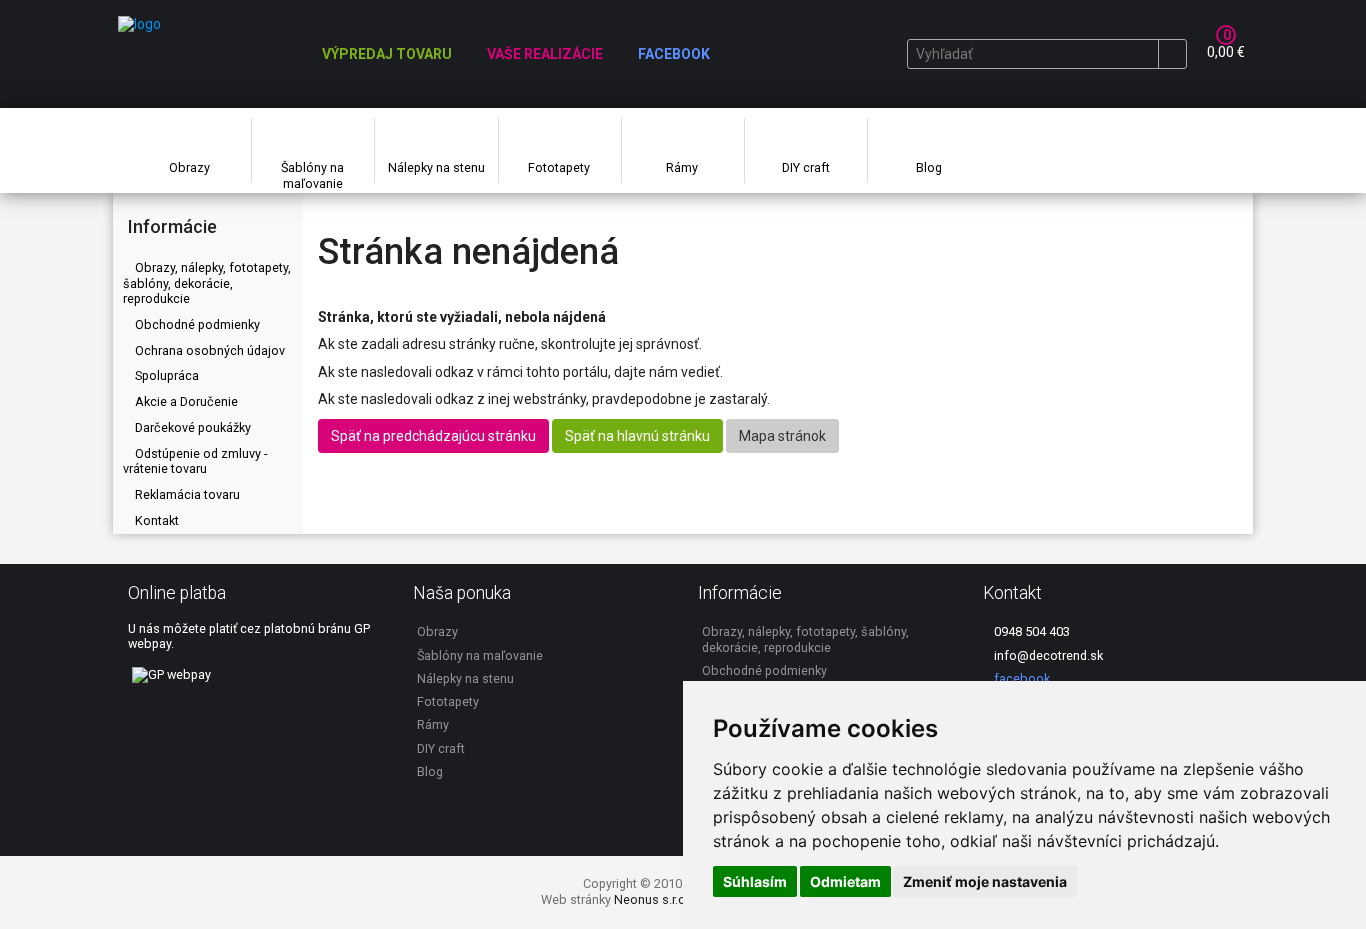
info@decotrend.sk (1047, 655)
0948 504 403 (1030, 631)
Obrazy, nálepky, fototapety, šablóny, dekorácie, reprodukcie (207, 283)
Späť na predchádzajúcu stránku (433, 436)
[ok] (1172, 54)
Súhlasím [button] (755, 881)
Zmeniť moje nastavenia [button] (985, 881)
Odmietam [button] (845, 881)
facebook (1020, 678)
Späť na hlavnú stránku (637, 436)
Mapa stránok (782, 436)
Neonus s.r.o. (651, 899)
